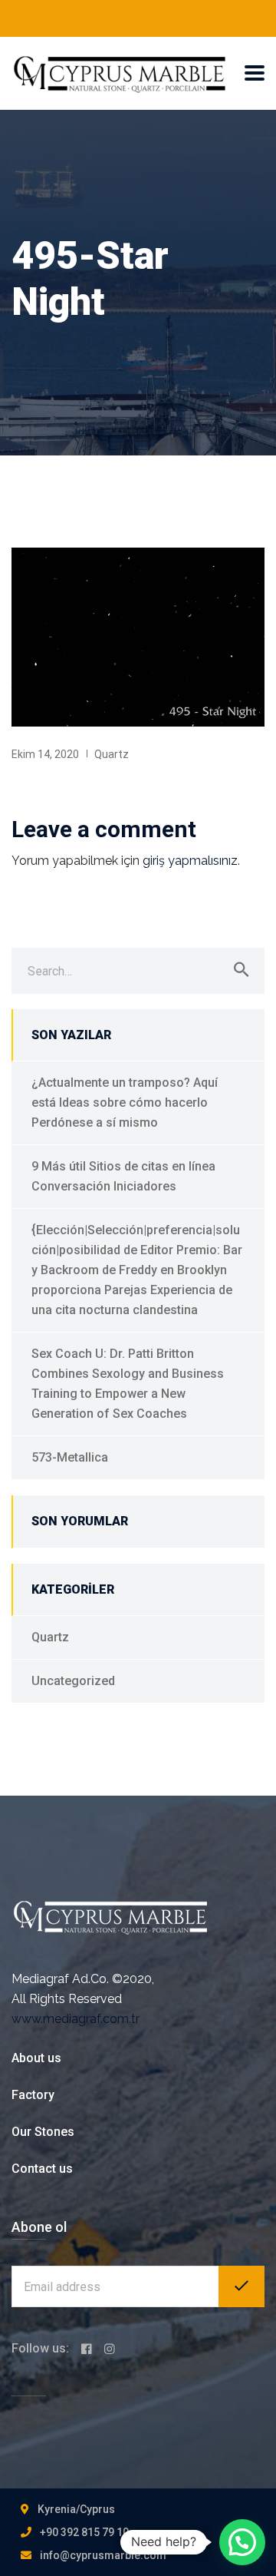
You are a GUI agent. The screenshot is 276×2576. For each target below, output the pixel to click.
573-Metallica (70, 1457)
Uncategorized (73, 1681)
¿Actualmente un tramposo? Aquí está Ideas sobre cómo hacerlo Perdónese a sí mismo (125, 1103)
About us (36, 2058)
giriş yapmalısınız (190, 861)
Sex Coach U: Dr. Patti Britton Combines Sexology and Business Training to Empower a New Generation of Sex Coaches (128, 1384)
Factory (33, 2095)
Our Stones (43, 2132)
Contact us (42, 2169)
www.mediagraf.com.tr (76, 2019)
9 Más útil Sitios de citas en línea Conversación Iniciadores (123, 1176)
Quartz (112, 754)
